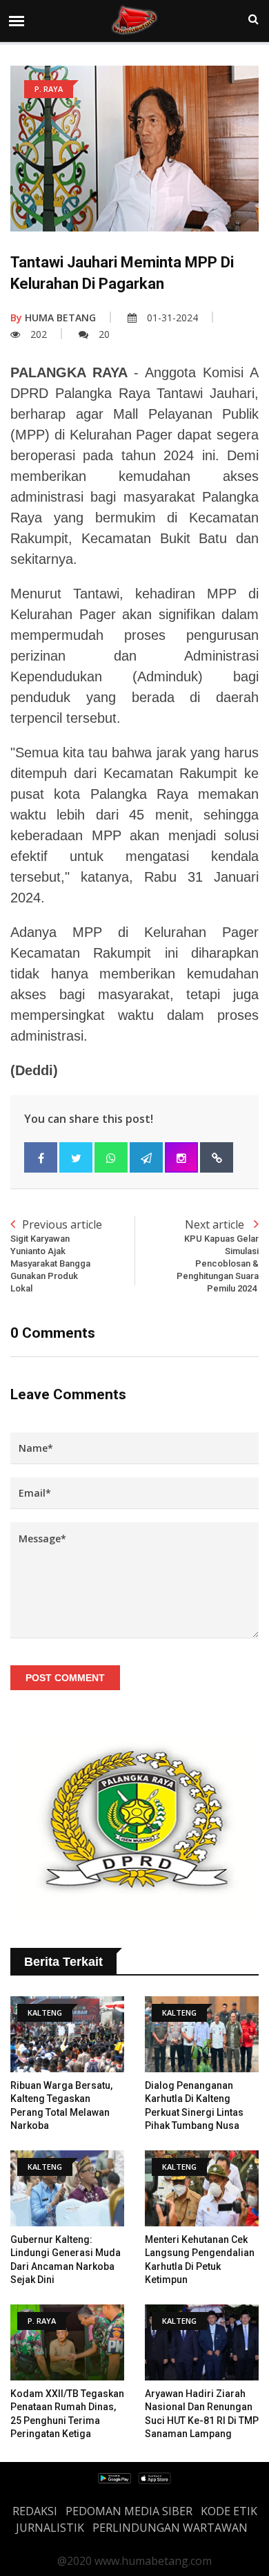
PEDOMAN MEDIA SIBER (129, 2511)
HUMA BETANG (53, 318)
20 (104, 334)
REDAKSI (35, 2511)
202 (39, 334)
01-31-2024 (172, 318)
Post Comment (65, 1678)
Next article (218, 1256)
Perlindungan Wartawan (170, 2528)
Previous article (56, 1256)
